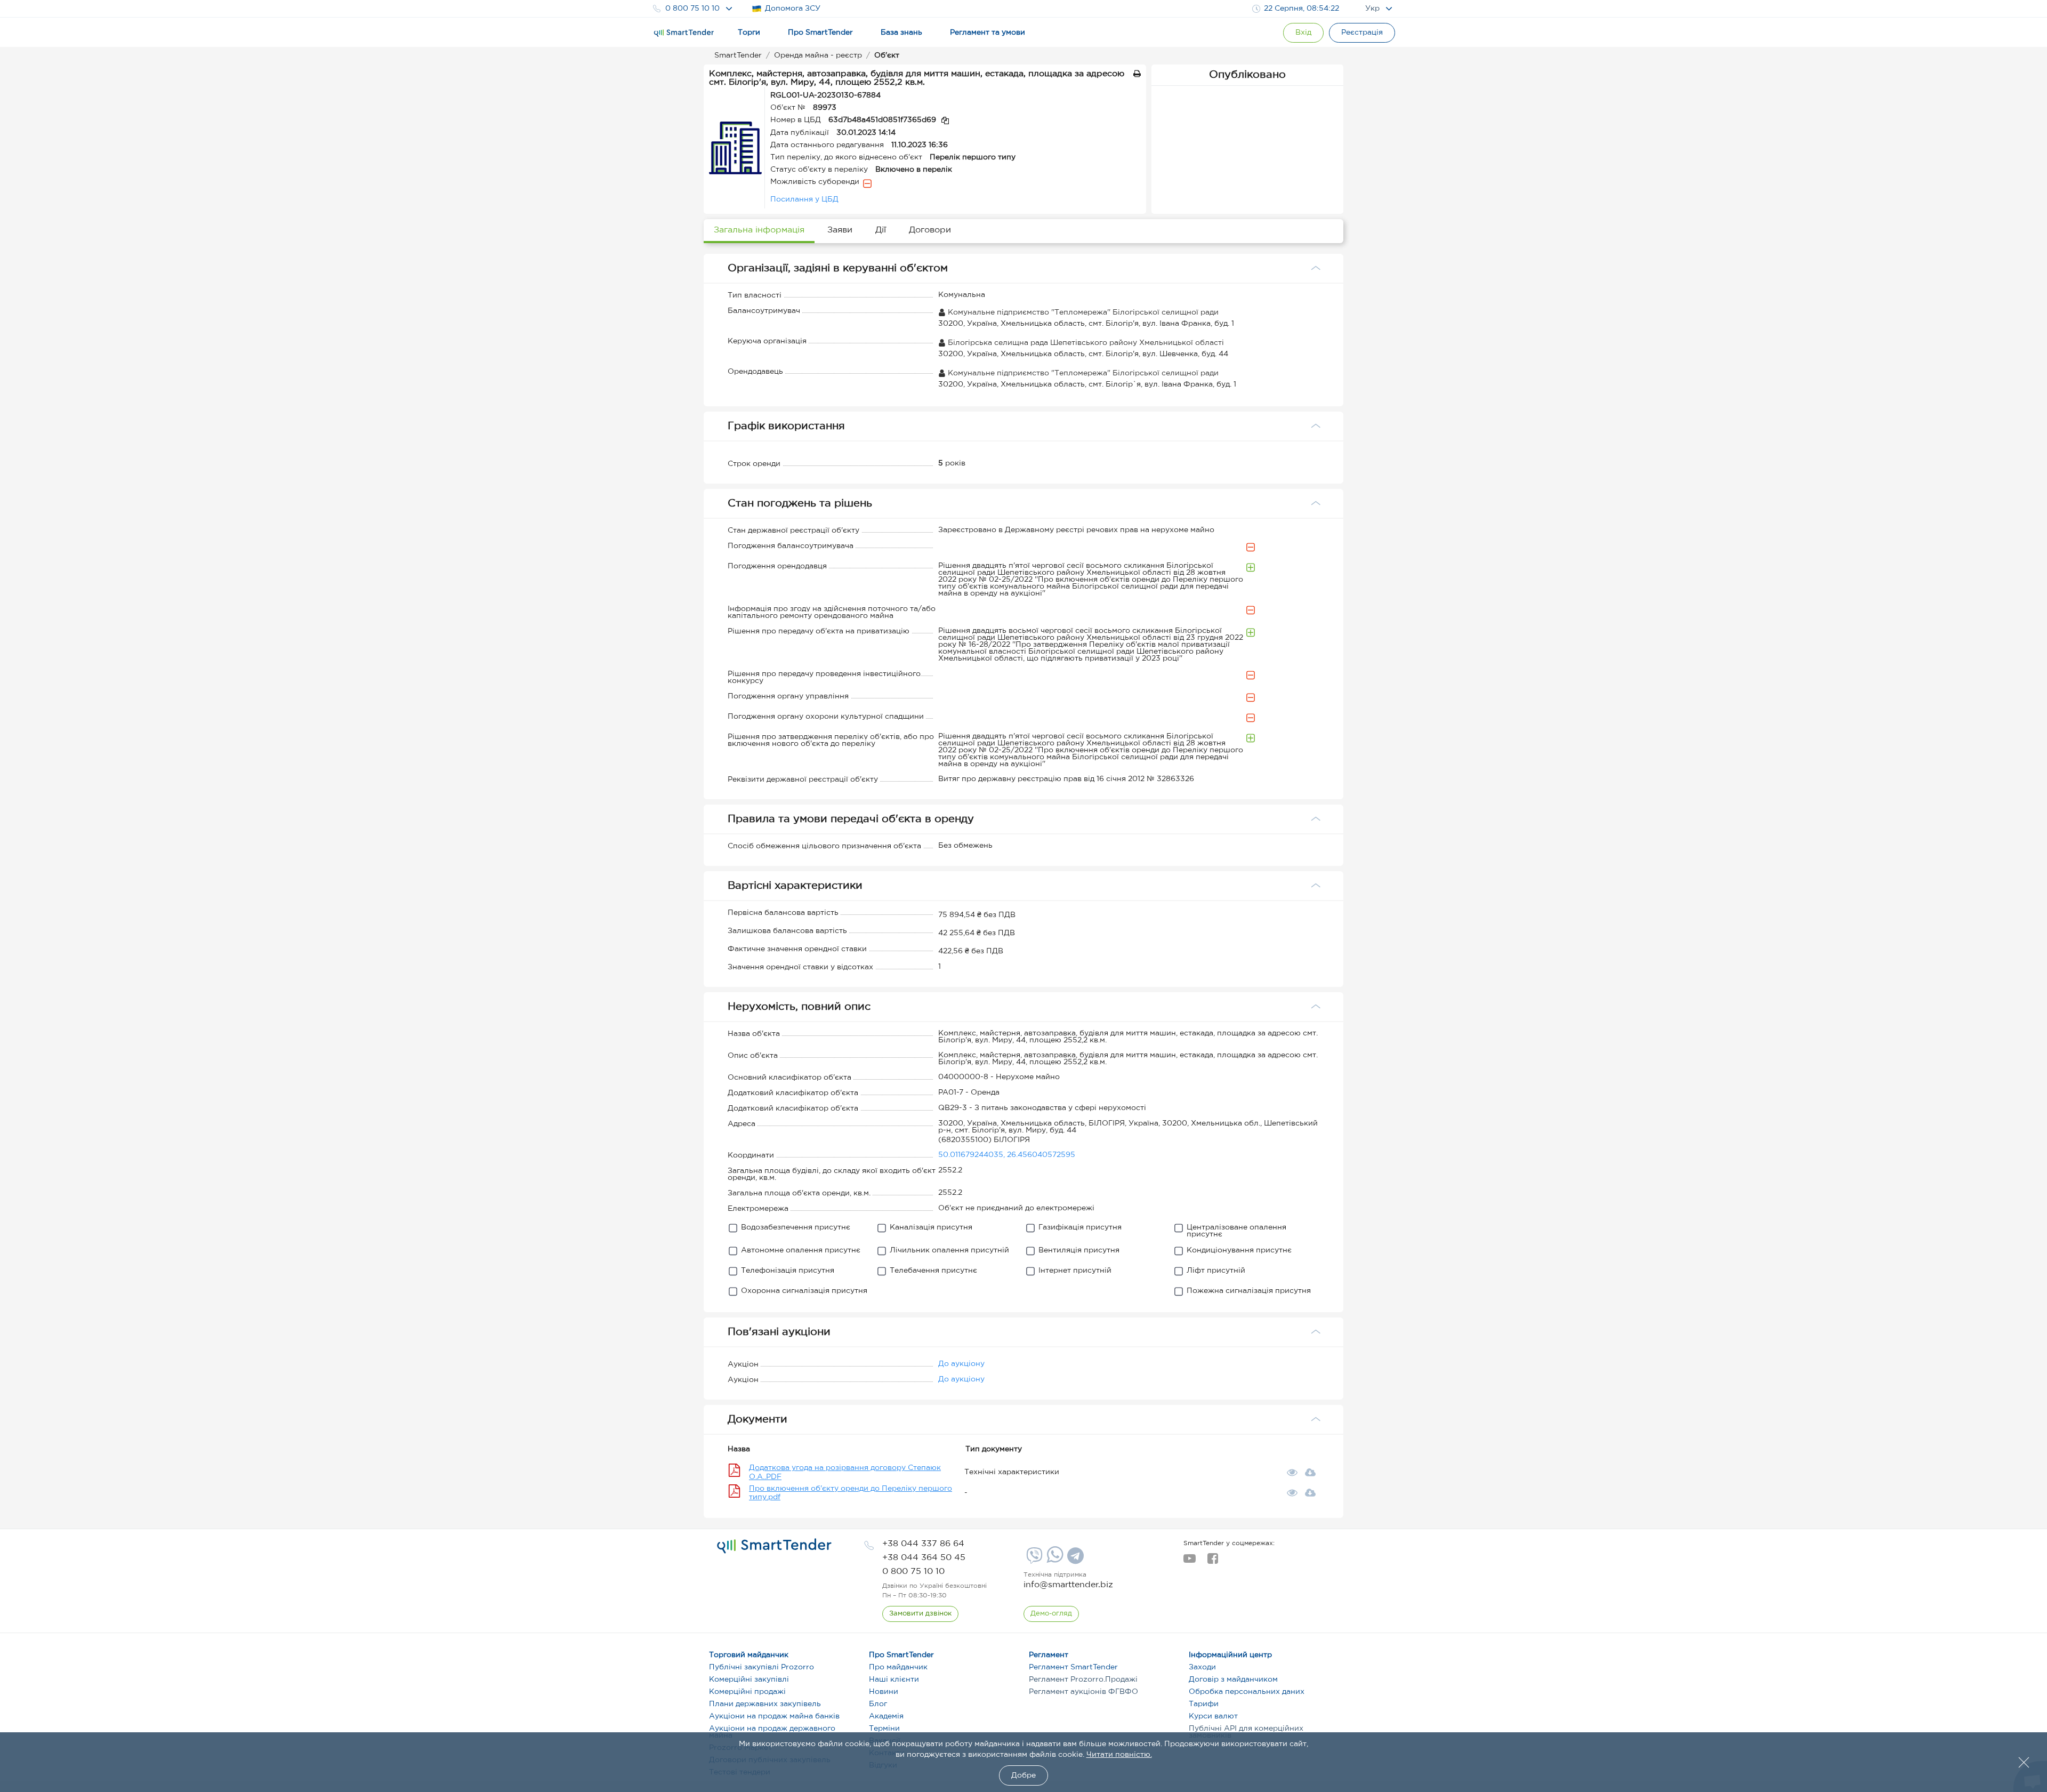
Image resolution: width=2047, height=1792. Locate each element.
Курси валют (1213, 1716)
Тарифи (1204, 1704)
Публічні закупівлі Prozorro (761, 1667)
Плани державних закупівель (765, 1704)
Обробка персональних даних (1247, 1692)
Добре (1023, 1775)
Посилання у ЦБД (804, 199)
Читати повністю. (1119, 1755)
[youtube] (1190, 1562)
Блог (878, 1704)
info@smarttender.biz (1068, 1585)
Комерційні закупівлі (749, 1680)
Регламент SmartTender (1073, 1667)
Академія (886, 1716)
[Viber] (1033, 1560)
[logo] (774, 1546)
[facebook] (1212, 1562)
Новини (884, 1692)
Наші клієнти (894, 1680)
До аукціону (961, 1364)
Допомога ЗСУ (793, 9)
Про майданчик (898, 1667)
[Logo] (684, 33)
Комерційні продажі (747, 1692)
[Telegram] (1074, 1560)
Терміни (884, 1729)
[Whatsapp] (1054, 1561)
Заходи (1202, 1667)
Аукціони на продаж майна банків (774, 1716)
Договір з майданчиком (1233, 1680)
